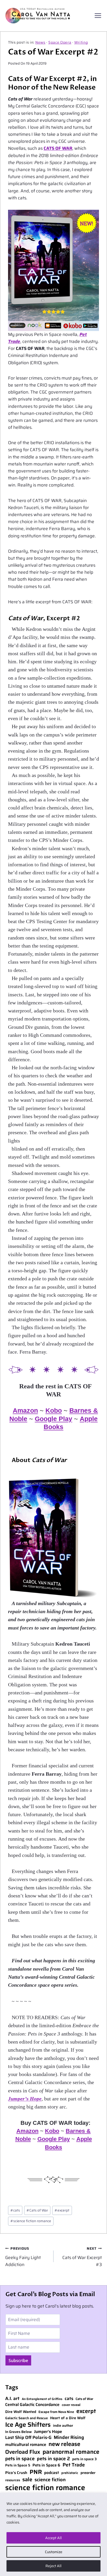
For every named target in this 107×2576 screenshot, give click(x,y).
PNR (36, 2472)
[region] (53, 2534)
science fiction (50, 2480)
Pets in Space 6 (46, 2465)
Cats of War (37, 2210)
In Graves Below (18, 2432)
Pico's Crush (16, 2473)
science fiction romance (31, 2221)
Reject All (53, 2566)
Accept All (53, 2538)
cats (15, 2210)
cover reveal (71, 2405)
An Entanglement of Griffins (42, 2399)
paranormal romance (71, 2452)
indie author (63, 2426)
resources (13, 2480)
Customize (54, 2552)
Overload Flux (23, 2452)
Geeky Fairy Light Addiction (23, 2257)
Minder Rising (69, 2438)
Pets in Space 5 (18, 2465)
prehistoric (70, 2473)
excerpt (62, 2210)
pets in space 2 (53, 2459)
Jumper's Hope (48, 2432)
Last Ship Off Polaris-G (28, 2438)
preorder (88, 2473)
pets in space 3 (84, 2459)
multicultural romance (26, 2445)
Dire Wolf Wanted (21, 2412)
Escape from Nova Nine (56, 2412)
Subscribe (18, 2361)
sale (27, 2479)
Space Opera (60, 42)
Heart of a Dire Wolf (68, 2418)
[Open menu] (98, 16)
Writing (81, 42)
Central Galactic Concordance (32, 2405)
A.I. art (12, 2399)
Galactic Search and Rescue (26, 2418)
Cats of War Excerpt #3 (82, 2257)
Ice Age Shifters (28, 2425)
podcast (52, 2473)
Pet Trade (74, 2465)
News (40, 42)
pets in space (20, 2459)
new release (64, 2444)
